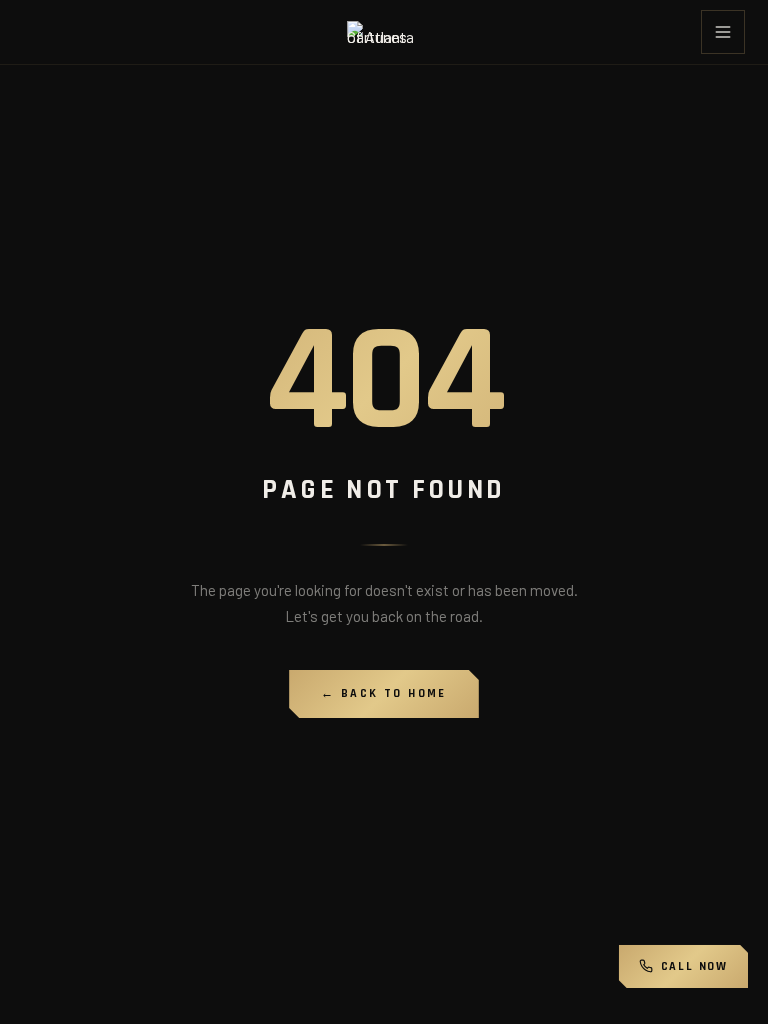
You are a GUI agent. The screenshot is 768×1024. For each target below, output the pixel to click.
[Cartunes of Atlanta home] (383, 32)
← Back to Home (384, 693)
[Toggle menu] (723, 32)
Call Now (694, 966)
